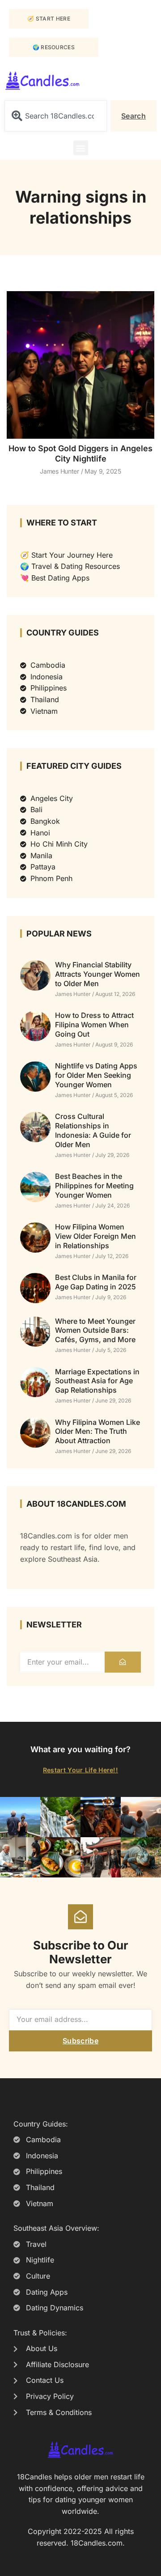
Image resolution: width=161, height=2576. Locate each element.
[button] (81, 148)
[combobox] (56, 116)
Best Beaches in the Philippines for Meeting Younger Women (94, 1186)
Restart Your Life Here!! (80, 1770)
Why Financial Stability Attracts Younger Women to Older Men (97, 974)
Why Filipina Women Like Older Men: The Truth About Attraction (97, 1432)
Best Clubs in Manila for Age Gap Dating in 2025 (96, 1282)
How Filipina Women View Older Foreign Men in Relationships (95, 1236)
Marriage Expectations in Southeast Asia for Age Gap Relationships (97, 1381)
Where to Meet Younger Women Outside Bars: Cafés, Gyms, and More (95, 1330)
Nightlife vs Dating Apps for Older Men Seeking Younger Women (96, 1075)
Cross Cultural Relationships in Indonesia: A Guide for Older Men (93, 1130)
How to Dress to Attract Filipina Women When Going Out (94, 1025)
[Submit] (123, 1662)
